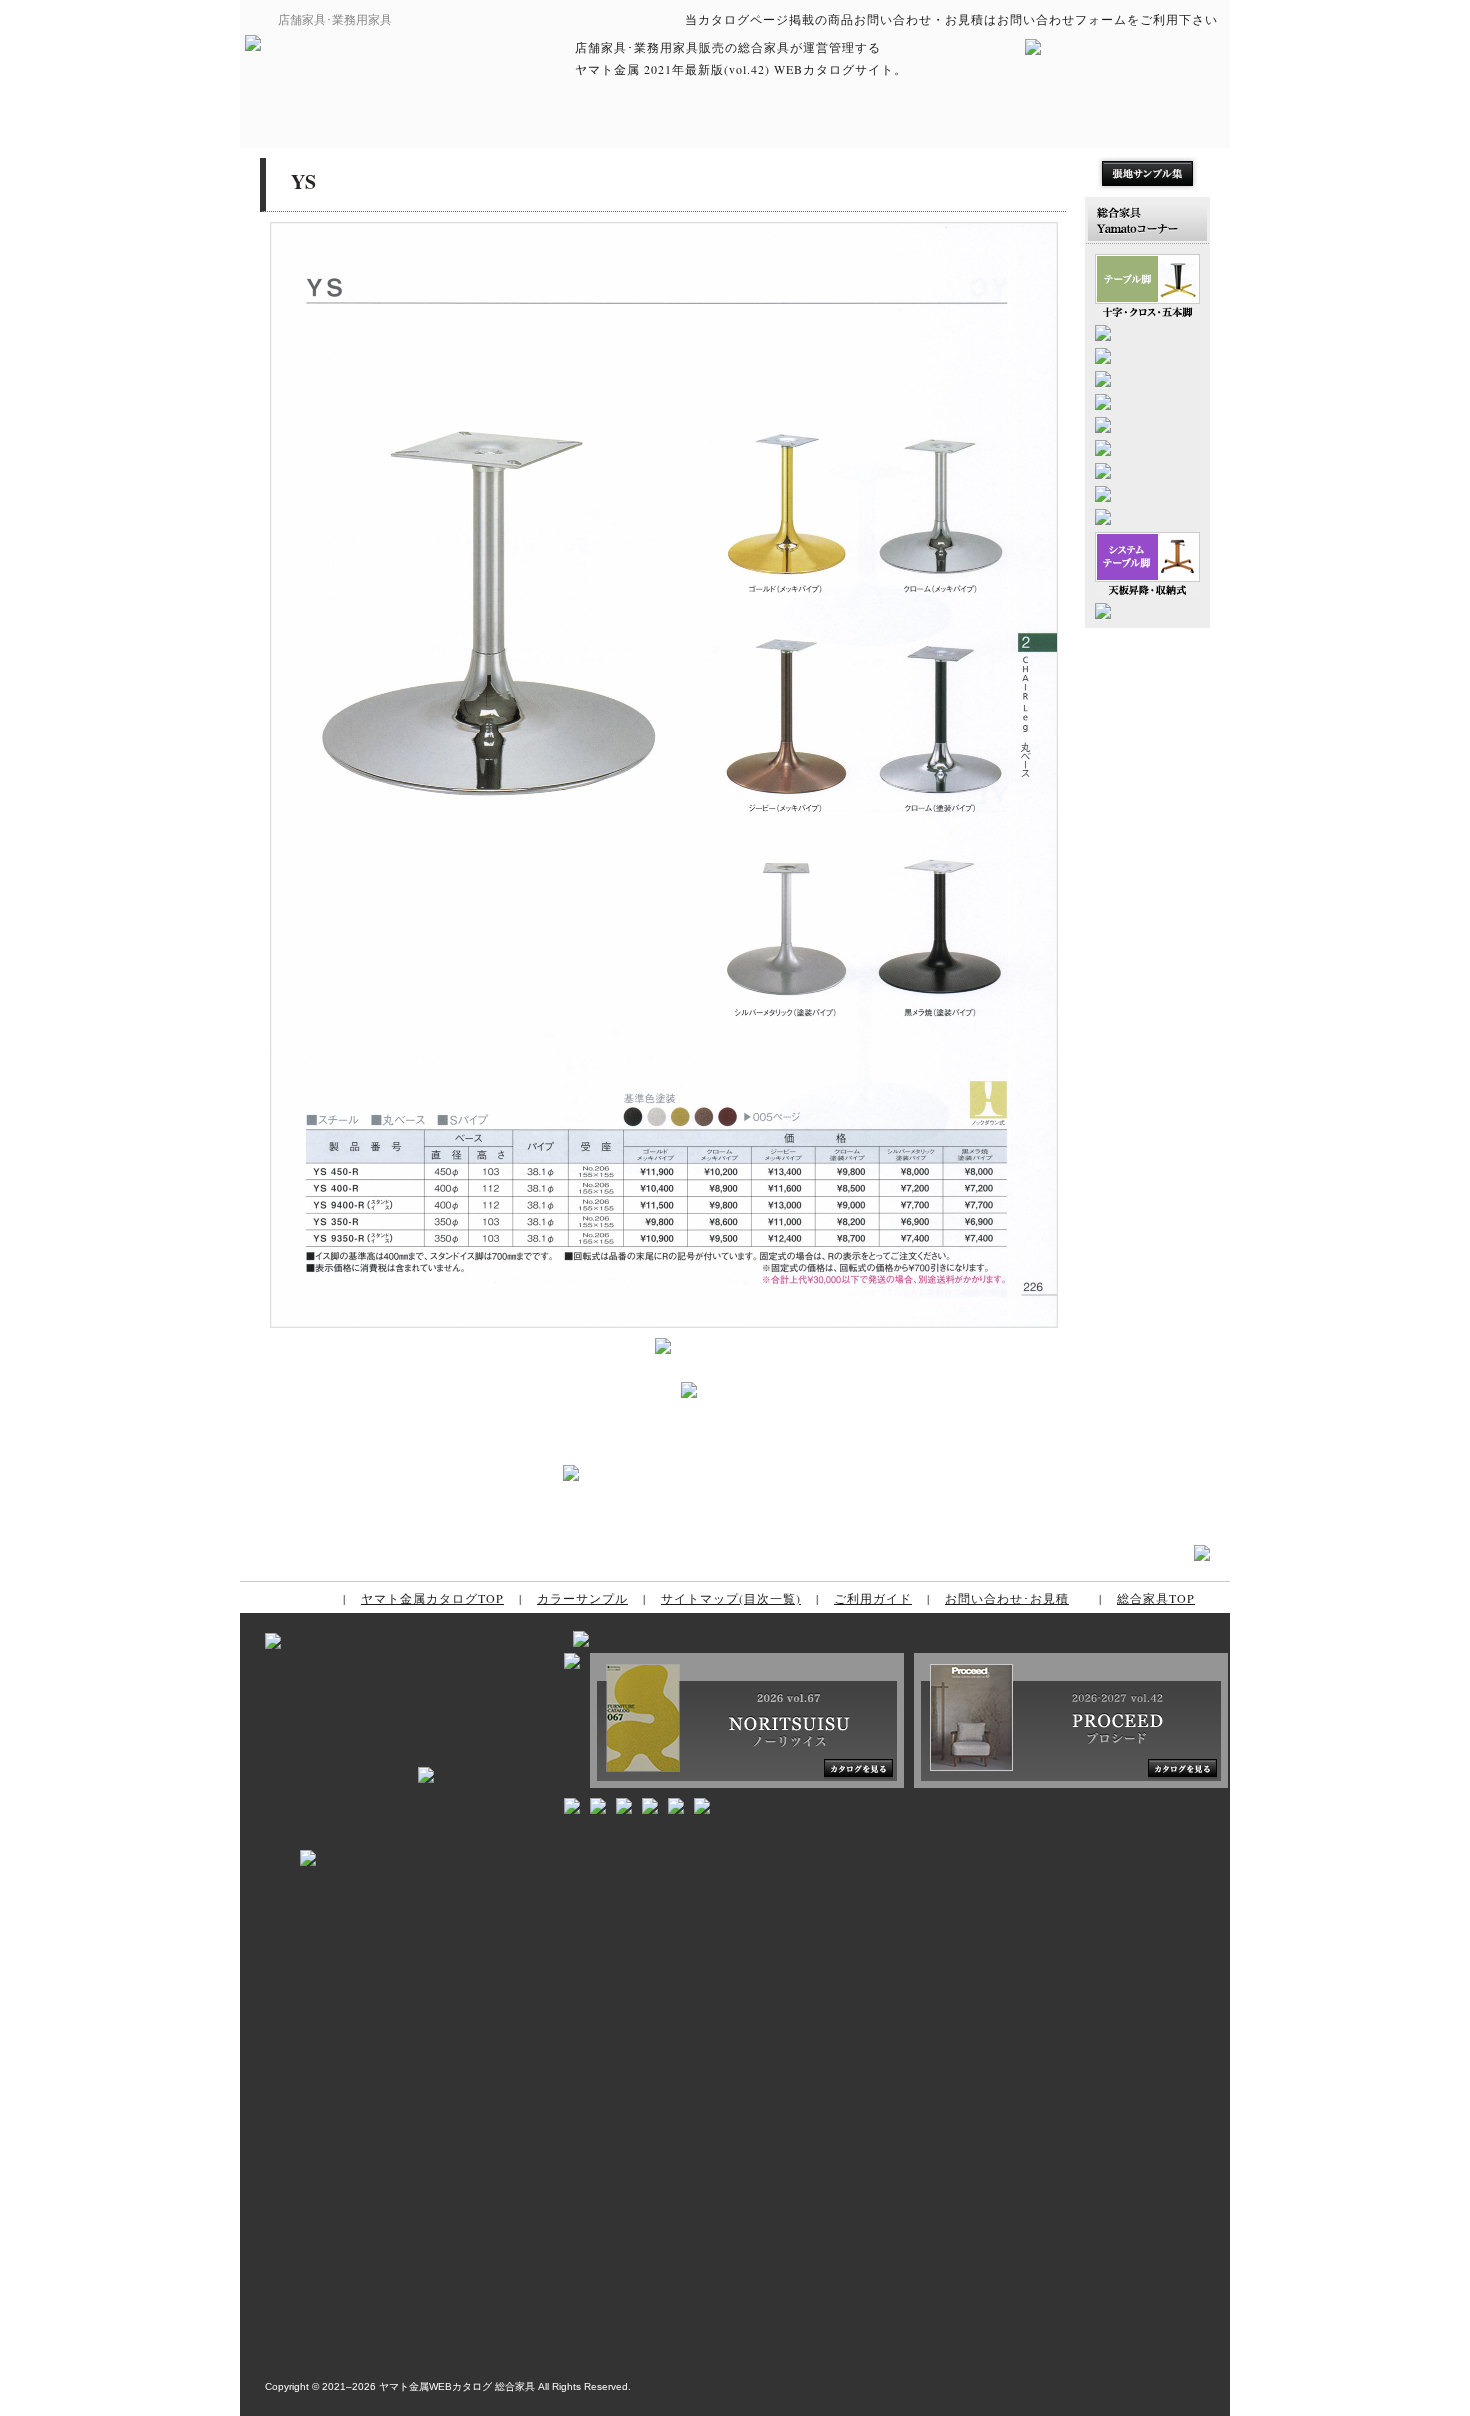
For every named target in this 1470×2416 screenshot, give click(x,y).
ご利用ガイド (873, 1598)
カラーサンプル (582, 1598)
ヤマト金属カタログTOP (432, 1598)
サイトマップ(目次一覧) (731, 1598)
